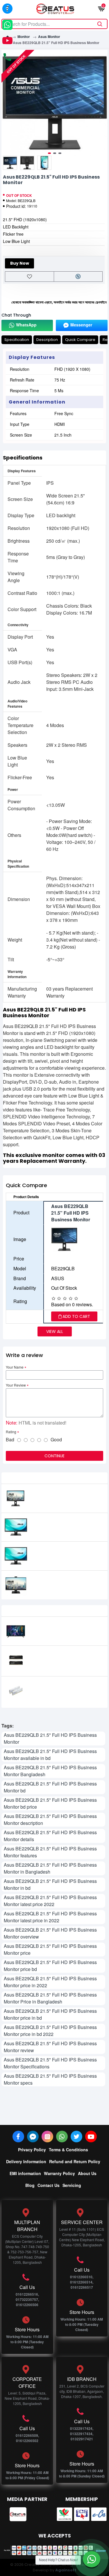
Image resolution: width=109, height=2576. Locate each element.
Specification (17, 340)
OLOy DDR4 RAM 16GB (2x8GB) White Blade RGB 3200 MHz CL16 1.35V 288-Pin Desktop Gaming (64, 1690)
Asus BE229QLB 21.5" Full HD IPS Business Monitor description (50, 1820)
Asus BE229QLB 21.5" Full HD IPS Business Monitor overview (50, 1933)
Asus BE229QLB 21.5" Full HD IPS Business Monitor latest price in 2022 (50, 1917)
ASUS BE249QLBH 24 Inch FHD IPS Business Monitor (65, 1553)
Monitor (24, 37)
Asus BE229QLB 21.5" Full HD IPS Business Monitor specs (50, 2079)
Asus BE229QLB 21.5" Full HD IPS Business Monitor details (50, 1836)
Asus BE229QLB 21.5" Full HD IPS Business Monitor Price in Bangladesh (50, 1998)
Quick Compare (80, 340)
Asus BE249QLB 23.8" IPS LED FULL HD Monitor (65, 1524)
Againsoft (66, 2570)
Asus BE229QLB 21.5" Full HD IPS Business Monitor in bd (50, 1884)
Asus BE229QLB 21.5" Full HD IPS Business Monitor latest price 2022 (50, 1901)
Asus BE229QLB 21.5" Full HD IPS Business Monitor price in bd (50, 2014)
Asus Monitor (49, 37)
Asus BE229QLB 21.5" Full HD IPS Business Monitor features (50, 1852)
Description (47, 340)
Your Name (15, 1367)
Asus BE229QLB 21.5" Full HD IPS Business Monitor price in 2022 (50, 1982)
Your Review (16, 1385)
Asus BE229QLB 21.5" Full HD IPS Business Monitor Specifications (50, 2063)
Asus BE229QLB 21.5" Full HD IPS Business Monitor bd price (50, 1803)
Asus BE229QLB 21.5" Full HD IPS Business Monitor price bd (50, 1966)
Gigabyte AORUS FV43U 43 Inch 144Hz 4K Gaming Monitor (64, 1628)
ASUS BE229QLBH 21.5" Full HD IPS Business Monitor (64, 1495)
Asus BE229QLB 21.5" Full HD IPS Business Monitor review (50, 2047)
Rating (11, 1432)
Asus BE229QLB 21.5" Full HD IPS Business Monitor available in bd (50, 1755)
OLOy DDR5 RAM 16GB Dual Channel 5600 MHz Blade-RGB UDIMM (62, 1659)
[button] (7, 103)
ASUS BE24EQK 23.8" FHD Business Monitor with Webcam (66, 1582)
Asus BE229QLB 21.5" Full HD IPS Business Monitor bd (50, 1787)
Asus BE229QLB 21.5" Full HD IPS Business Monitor (50, 1738)
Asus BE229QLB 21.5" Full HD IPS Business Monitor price (50, 1949)
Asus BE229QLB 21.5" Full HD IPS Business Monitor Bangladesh (50, 1771)
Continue (54, 1456)
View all (55, 1331)
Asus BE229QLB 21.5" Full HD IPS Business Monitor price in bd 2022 (50, 2031)
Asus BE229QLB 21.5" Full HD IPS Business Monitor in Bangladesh (50, 1868)
